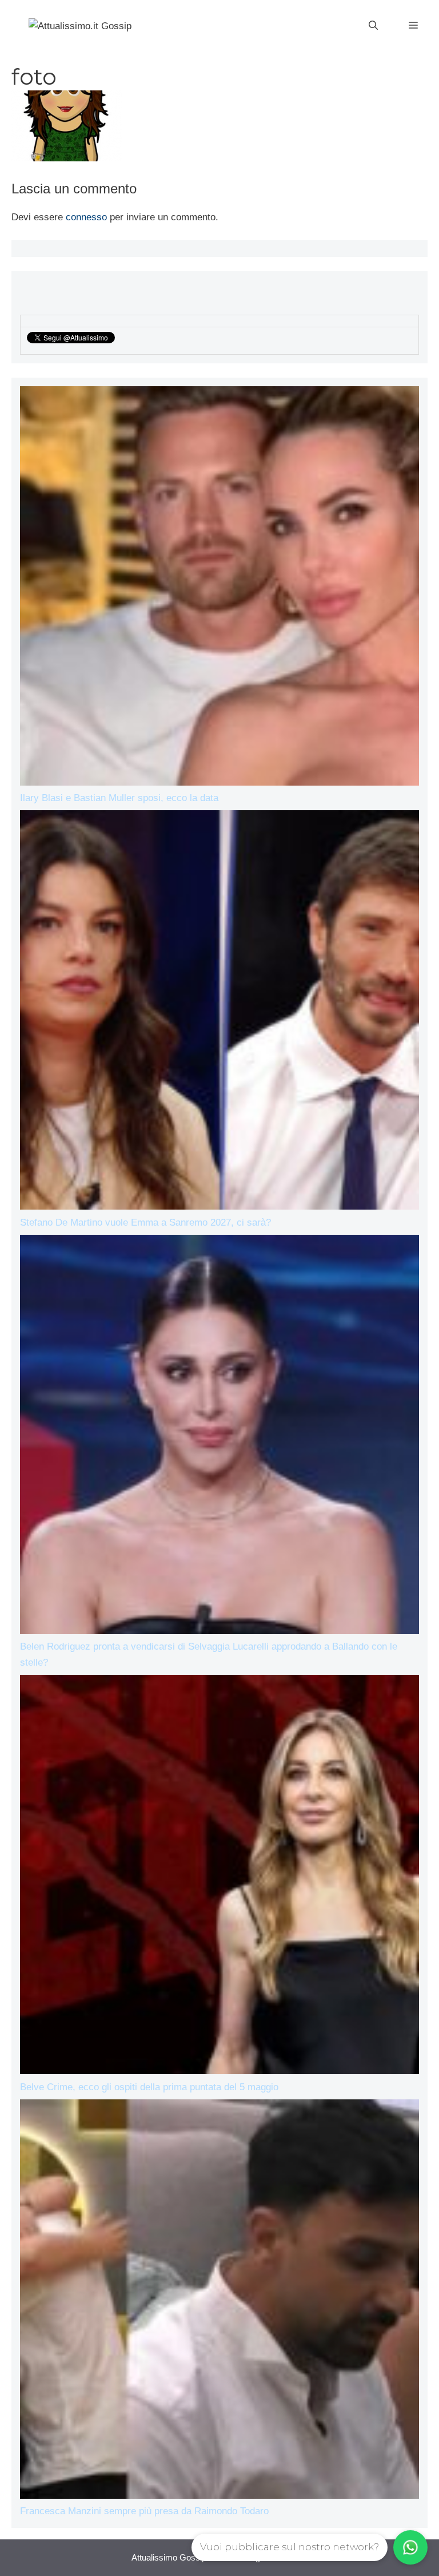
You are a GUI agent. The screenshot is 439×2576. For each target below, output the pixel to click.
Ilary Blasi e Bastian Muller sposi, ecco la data (119, 798)
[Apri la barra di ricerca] (373, 26)
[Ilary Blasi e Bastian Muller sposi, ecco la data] (219, 588)
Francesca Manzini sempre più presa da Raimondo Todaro (144, 2511)
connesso (86, 217)
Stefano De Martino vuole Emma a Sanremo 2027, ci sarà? (145, 1222)
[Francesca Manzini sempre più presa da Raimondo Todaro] (219, 2301)
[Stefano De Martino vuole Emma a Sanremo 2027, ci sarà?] (219, 1012)
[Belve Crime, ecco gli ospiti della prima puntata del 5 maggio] (219, 1877)
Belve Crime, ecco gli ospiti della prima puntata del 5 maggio (149, 2087)
